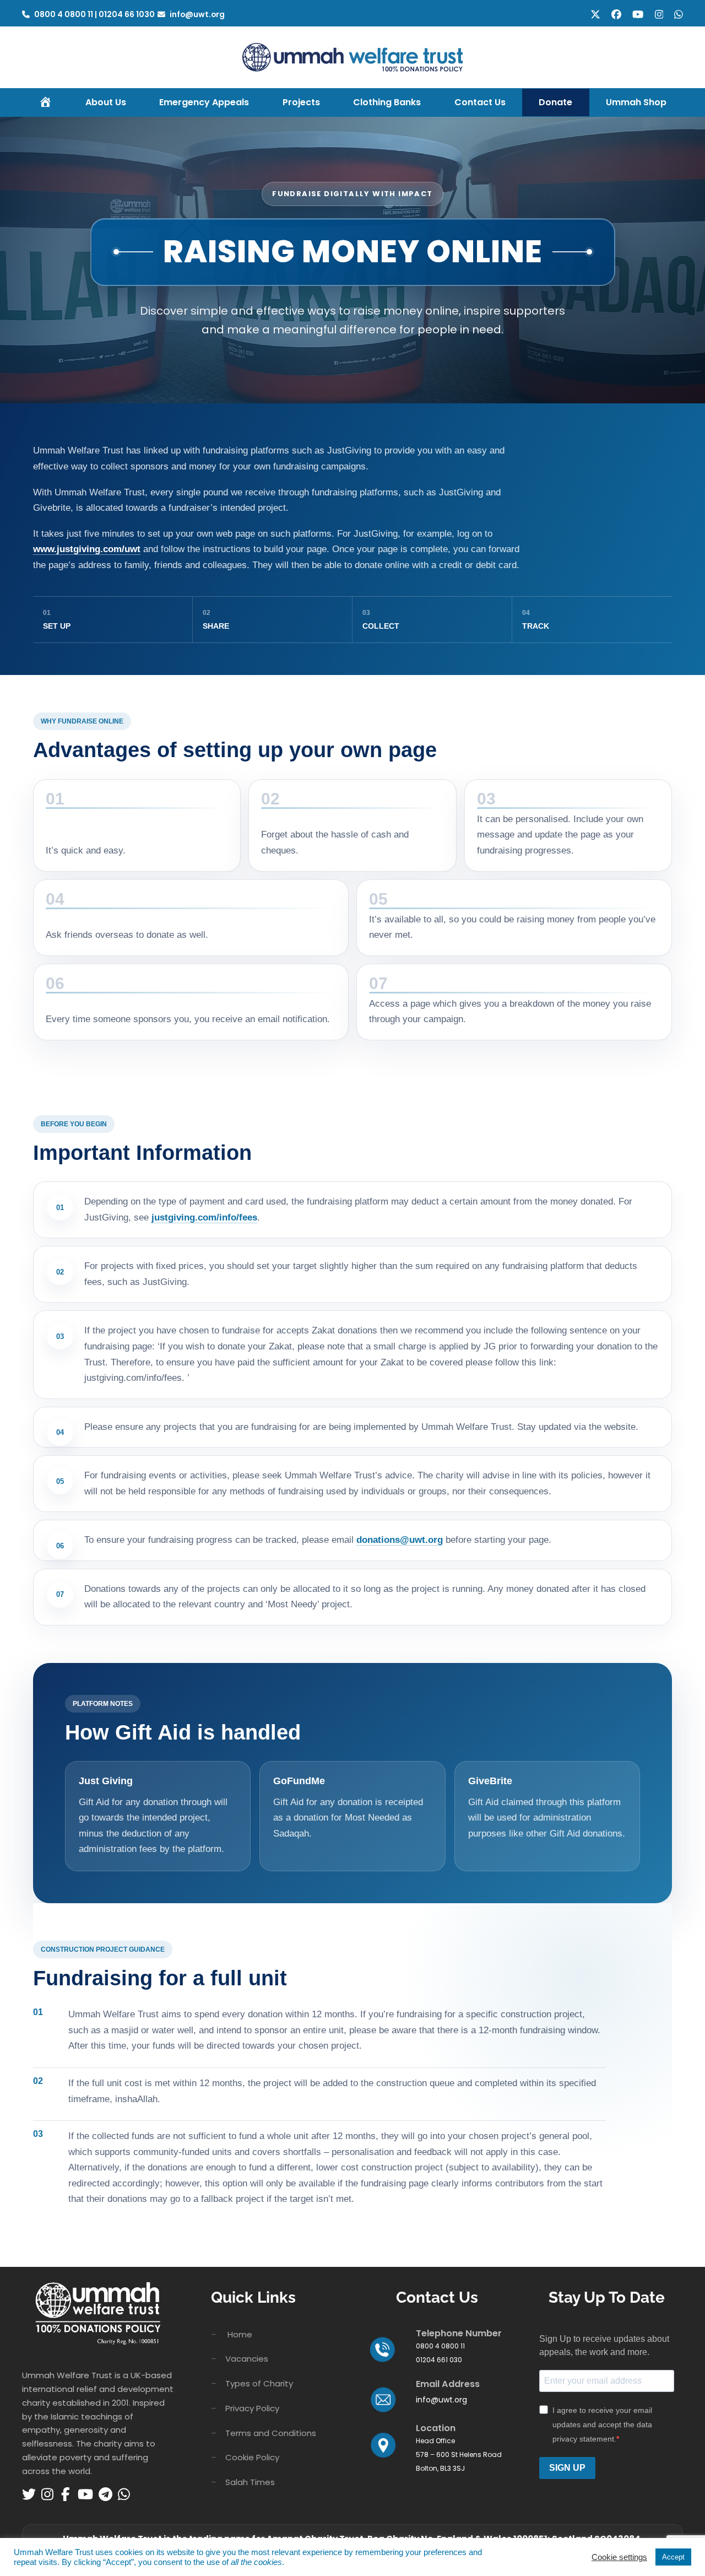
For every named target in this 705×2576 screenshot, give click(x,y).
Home (240, 2334)
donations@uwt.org (400, 1540)
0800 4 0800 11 (64, 14)
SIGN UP (567, 2468)
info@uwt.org (197, 14)
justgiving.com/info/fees (204, 1217)
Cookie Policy (252, 2457)
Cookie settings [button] (619, 2557)
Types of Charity (259, 2383)
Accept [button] (673, 2557)
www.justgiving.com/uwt (87, 549)
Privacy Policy (252, 2408)
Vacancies (247, 2359)
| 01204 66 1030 (125, 14)
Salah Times (250, 2482)
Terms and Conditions (271, 2433)
